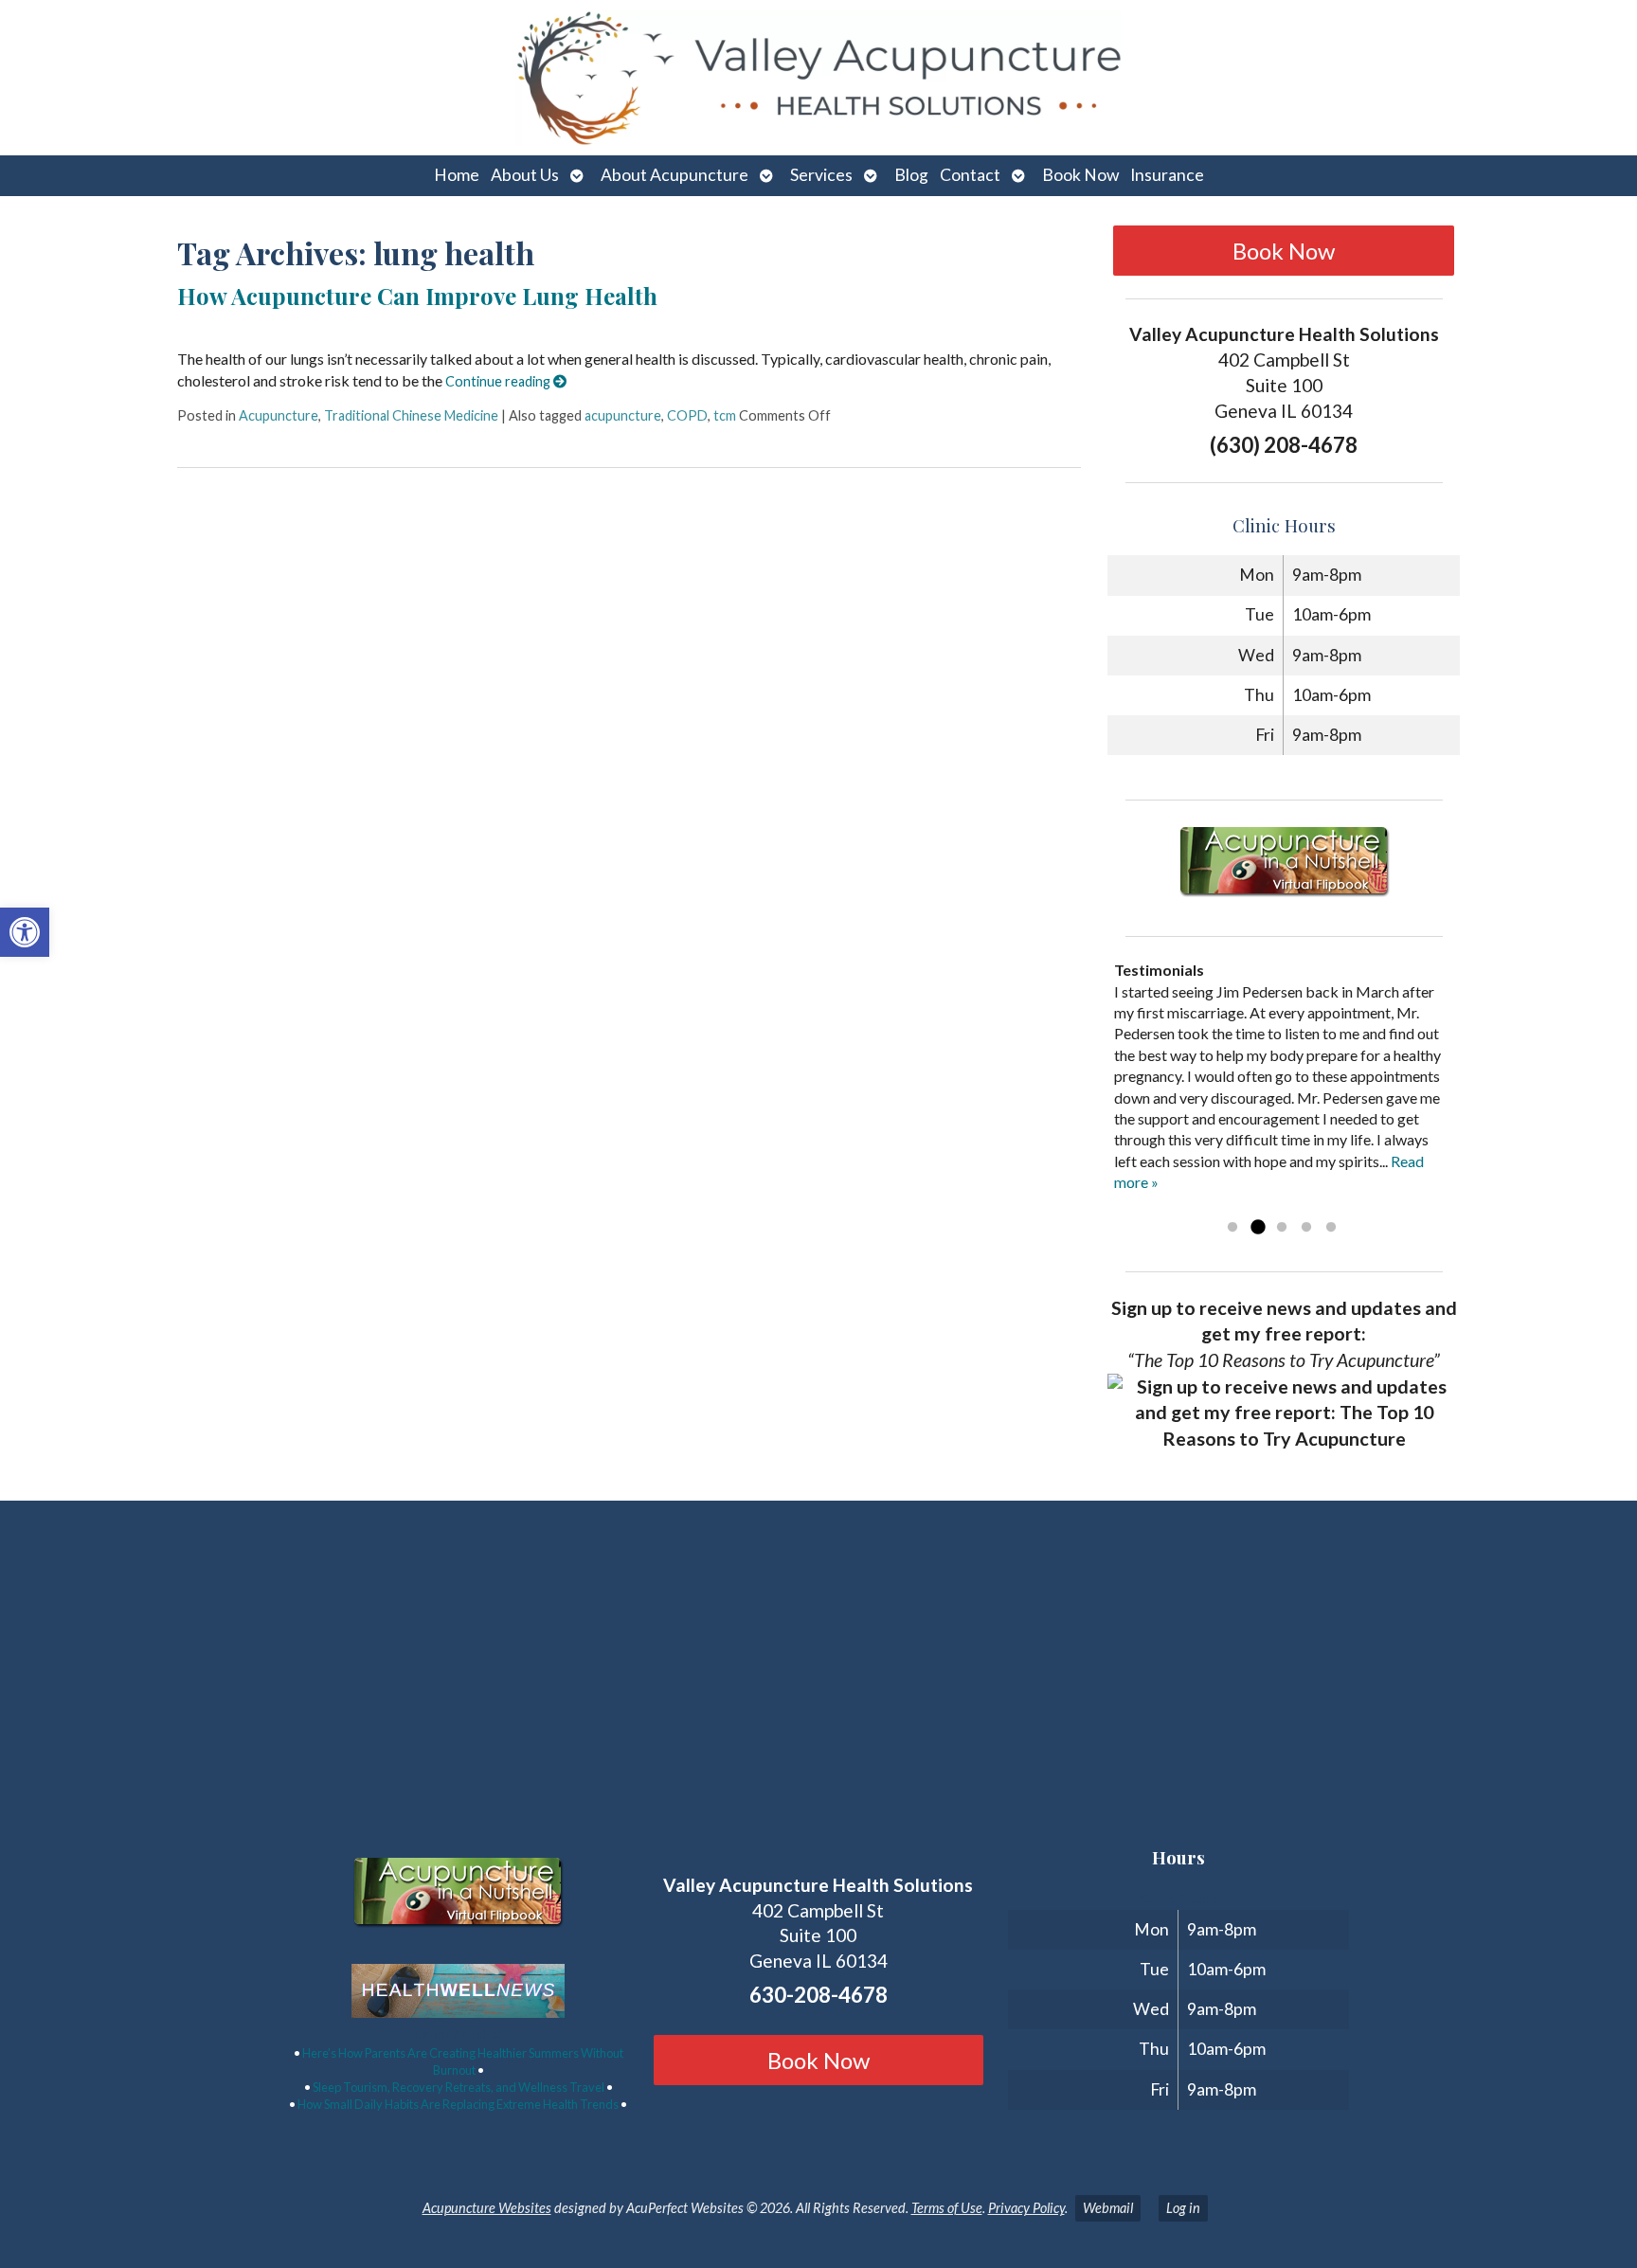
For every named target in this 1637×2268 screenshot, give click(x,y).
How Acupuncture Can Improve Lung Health (417, 296)
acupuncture (623, 415)
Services (821, 175)
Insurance (1167, 175)
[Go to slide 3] (1282, 1228)
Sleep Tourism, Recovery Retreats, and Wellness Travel (459, 2087)
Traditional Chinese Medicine (411, 415)
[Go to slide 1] (1232, 1228)
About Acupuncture (675, 175)
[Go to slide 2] (1257, 1228)
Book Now (1080, 175)
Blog (911, 175)
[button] (25, 932)
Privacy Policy (1026, 2208)
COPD (687, 415)
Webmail (1108, 2208)
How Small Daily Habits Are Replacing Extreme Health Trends (458, 2104)
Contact (970, 175)
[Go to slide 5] (1331, 1228)
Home (457, 175)
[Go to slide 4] (1306, 1228)
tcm (725, 415)
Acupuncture (279, 415)
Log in (1183, 2208)
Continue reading (499, 381)
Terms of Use (947, 2208)
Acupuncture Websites (487, 2208)
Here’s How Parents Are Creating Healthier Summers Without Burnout (463, 2061)
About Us (525, 175)
